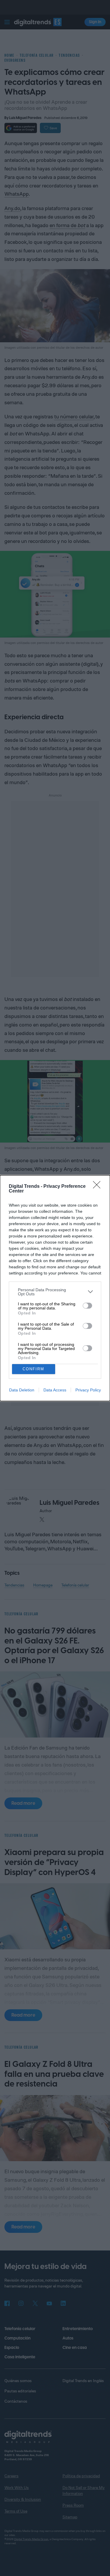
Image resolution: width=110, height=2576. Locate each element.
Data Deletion (22, 1390)
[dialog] (55, 1288)
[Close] (99, 1187)
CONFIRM (33, 1369)
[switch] (87, 1306)
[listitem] (55, 1292)
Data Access (55, 1390)
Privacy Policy (88, 1390)
